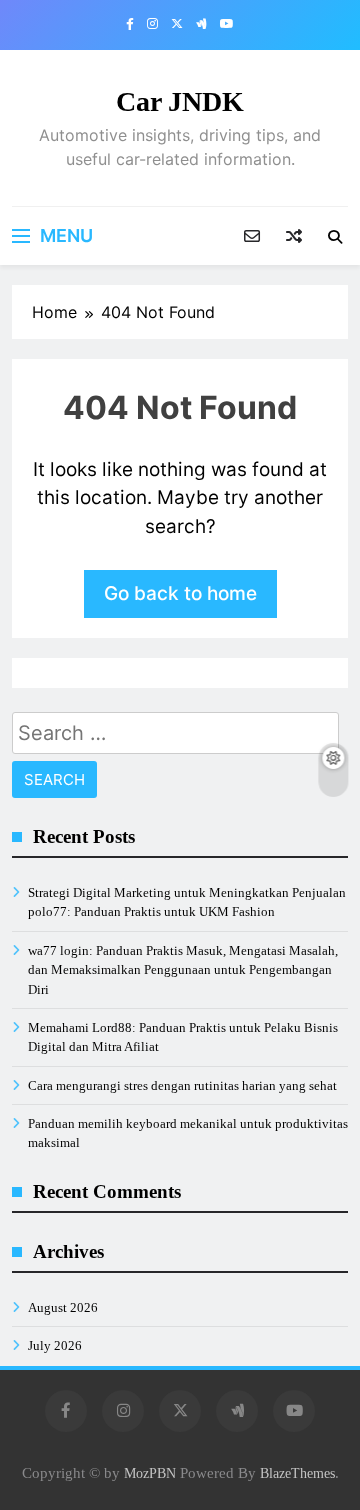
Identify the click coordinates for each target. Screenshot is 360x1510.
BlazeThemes (297, 1473)
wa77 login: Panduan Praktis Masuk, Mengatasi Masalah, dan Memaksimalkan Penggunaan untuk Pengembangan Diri (183, 970)
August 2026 (63, 1307)
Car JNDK (180, 101)
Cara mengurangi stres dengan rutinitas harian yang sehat (182, 1085)
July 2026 (55, 1345)
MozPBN (150, 1473)
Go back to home (180, 593)
